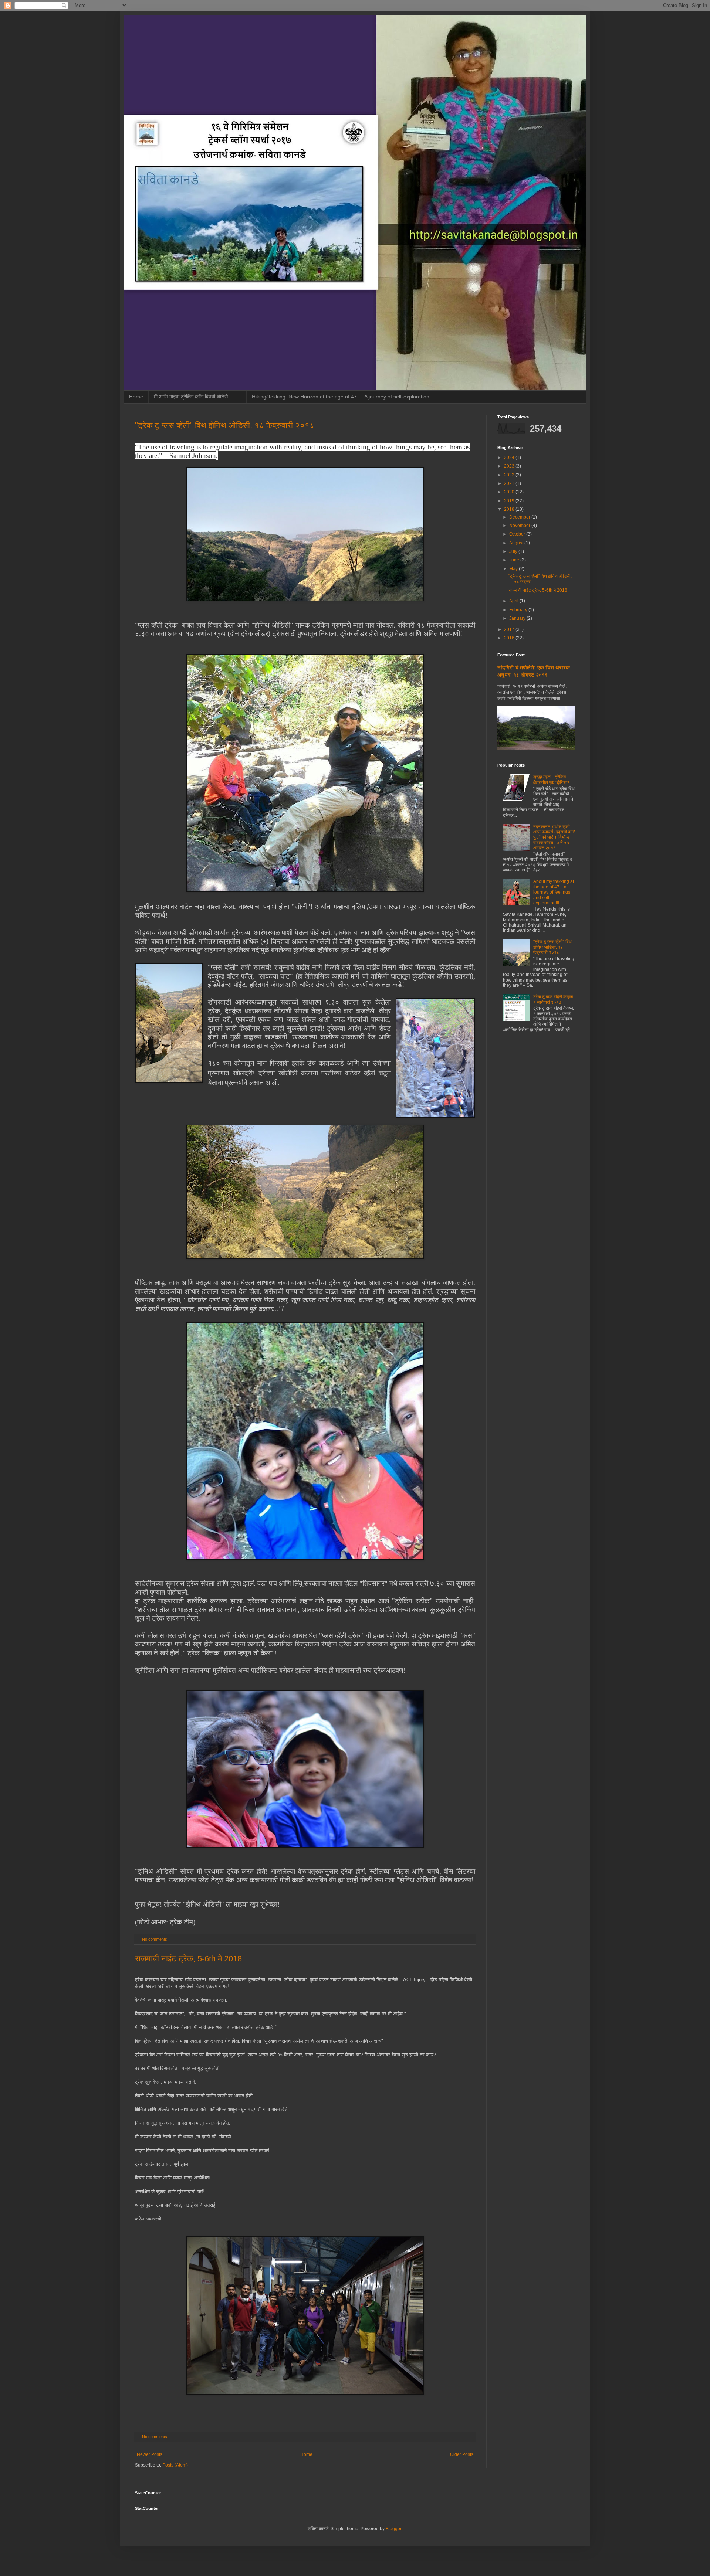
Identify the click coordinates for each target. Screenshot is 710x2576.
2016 (510, 638)
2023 (510, 466)
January (518, 618)
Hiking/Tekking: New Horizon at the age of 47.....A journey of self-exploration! (341, 397)
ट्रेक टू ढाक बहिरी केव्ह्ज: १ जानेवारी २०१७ (554, 999)
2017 (510, 629)
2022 (510, 475)
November (520, 526)
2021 (510, 483)
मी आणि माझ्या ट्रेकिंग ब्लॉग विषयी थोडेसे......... (197, 397)
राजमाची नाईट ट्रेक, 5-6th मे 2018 (188, 1959)
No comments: (156, 1939)
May (514, 569)
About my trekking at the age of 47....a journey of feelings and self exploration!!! (554, 892)
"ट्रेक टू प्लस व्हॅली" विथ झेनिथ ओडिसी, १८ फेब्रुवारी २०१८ (225, 425)
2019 (510, 501)
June (515, 560)
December (520, 517)
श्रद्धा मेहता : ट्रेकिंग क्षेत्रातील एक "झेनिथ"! (551, 779)
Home (136, 397)
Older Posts (462, 2454)
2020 (510, 492)
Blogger (393, 2529)
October (518, 534)
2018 (510, 509)
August (517, 543)
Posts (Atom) (175, 2465)
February (519, 610)
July (514, 551)
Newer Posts (150, 2454)
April (514, 601)
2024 (510, 458)
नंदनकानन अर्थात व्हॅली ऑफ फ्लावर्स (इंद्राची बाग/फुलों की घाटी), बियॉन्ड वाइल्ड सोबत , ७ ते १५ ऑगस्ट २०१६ (554, 837)
